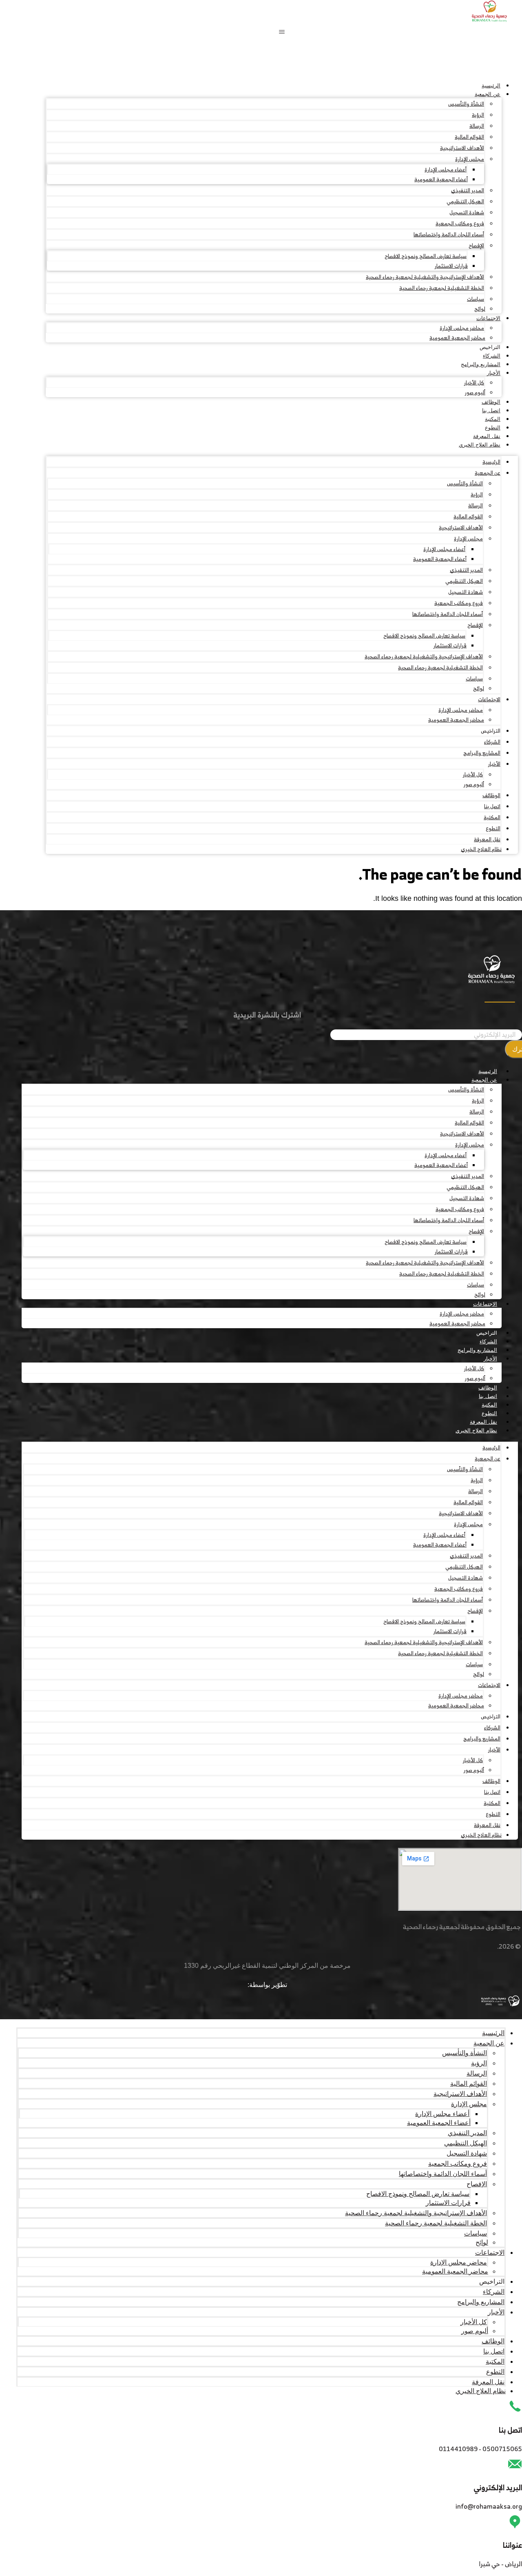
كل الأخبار (474, 383)
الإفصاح (476, 246)
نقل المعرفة (487, 436)
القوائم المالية (469, 137)
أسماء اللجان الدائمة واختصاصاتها (449, 234)
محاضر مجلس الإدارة (462, 328)
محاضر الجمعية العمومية (457, 338)
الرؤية (478, 115)
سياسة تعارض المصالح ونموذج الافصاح (426, 256)
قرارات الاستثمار (451, 266)
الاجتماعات (488, 318)
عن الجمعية (488, 94)
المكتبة (493, 419)
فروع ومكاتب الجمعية (460, 223)
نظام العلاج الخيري (480, 445)
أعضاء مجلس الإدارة (446, 170)
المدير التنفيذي (468, 190)
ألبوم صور (475, 392)
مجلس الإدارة (470, 159)
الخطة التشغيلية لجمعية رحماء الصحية (442, 288)
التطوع (493, 428)
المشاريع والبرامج (481, 364)
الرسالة (477, 126)
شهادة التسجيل (467, 212)
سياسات (476, 299)
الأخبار (494, 373)
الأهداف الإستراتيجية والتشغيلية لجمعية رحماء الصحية (425, 277)
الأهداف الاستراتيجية (462, 148)
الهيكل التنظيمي (465, 201)
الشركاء (492, 356)
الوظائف (491, 402)
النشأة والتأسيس (466, 104)
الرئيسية (491, 86)
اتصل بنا (491, 410)
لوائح (480, 309)
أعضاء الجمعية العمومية (441, 179)
